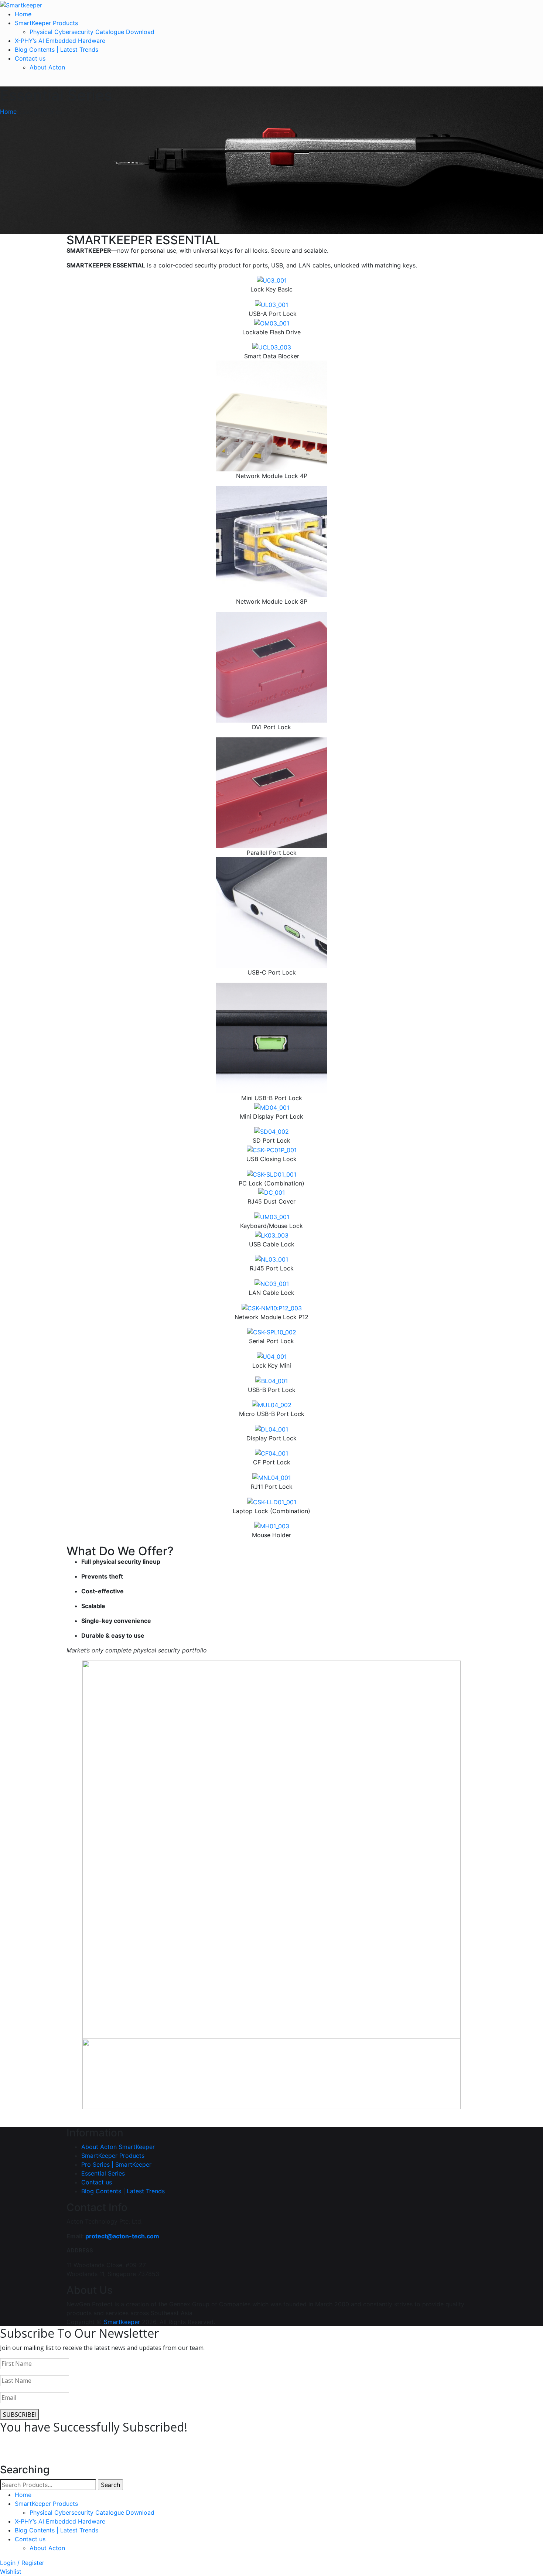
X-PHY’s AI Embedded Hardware (60, 41)
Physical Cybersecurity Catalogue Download (92, 32)
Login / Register (22, 2563)
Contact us (30, 58)
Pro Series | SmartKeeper (116, 2164)
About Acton (47, 67)
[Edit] (71, 2114)
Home (23, 14)
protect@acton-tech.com (122, 2236)
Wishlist (11, 2572)
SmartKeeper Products (46, 23)
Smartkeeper (122, 2322)
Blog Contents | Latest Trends (57, 50)
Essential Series (103, 2173)
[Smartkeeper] (21, 4)
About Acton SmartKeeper (118, 2147)
